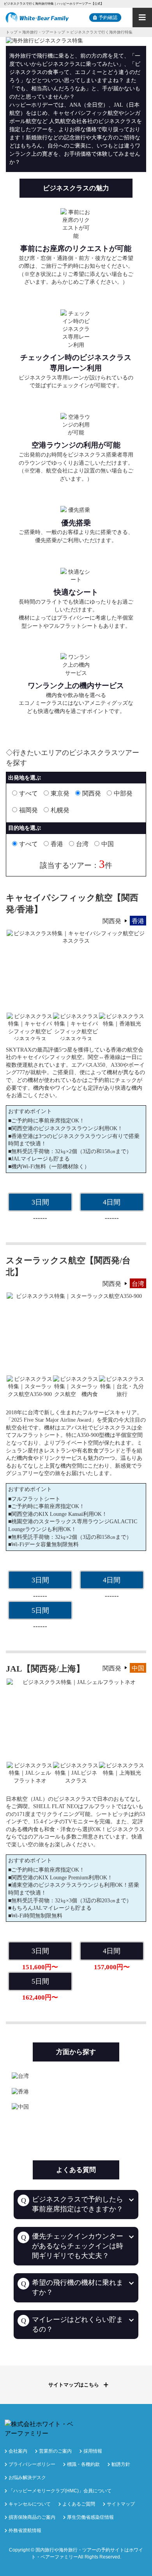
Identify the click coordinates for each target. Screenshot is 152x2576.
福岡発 (28, 810)
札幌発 (60, 810)
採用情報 (93, 2451)
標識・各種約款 (83, 2464)
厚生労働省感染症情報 (90, 2517)
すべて (28, 793)
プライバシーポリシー (32, 2464)
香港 (57, 844)
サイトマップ (121, 2504)
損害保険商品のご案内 (32, 2517)
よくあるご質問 (79, 2504)
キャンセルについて (30, 2504)
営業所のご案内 (55, 2451)
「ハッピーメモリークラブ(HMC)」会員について (60, 2491)
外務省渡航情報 (25, 2530)
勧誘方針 (121, 2464)
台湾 (82, 844)
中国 (108, 844)
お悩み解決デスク (27, 2478)
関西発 (92, 793)
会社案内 (18, 2451)
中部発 (123, 793)
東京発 (60, 793)
